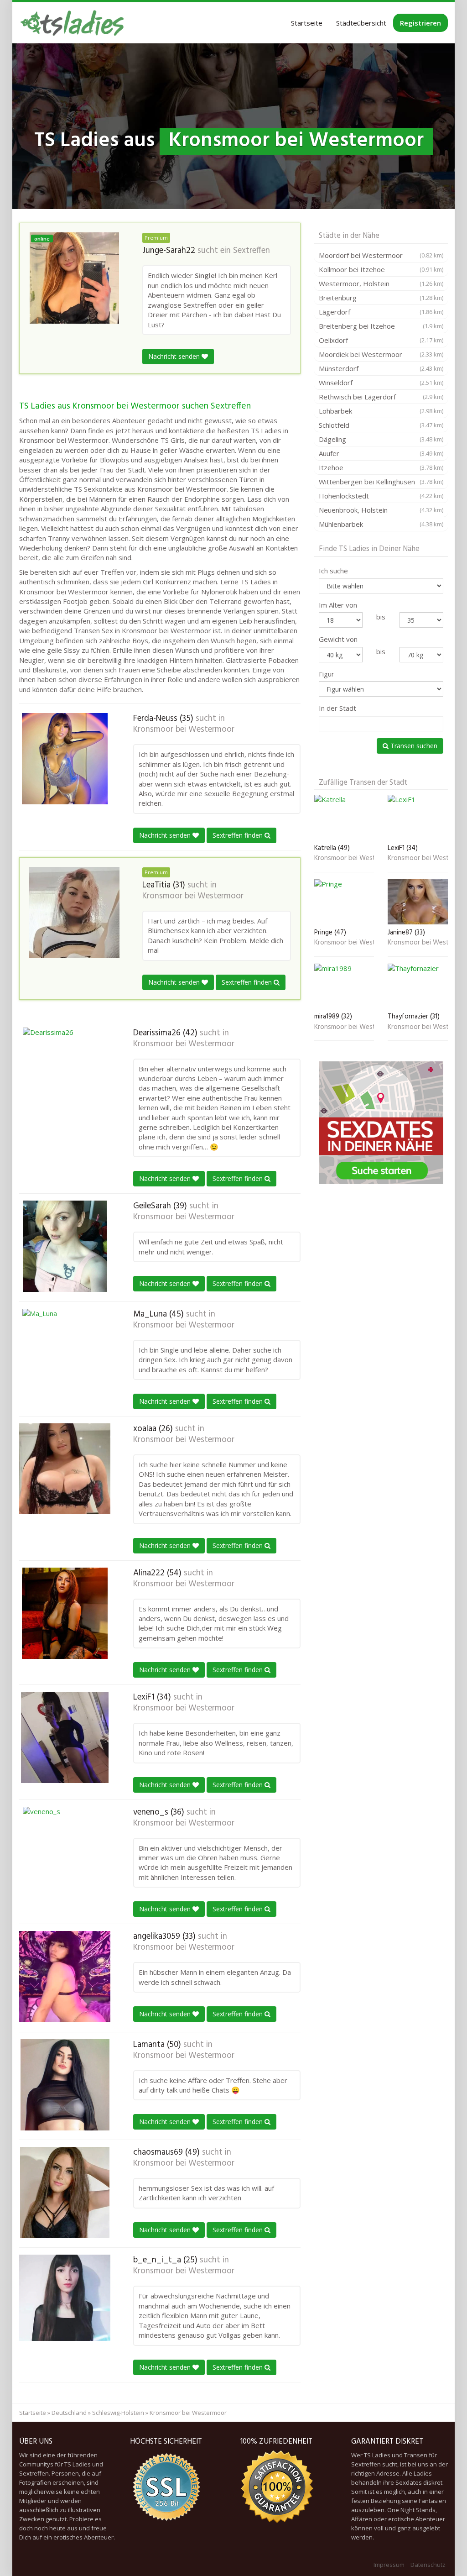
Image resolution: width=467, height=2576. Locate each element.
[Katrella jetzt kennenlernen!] (344, 817)
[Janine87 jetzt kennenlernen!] (418, 902)
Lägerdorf (381, 312)
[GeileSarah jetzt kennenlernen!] (65, 1246)
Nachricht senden (175, 356)
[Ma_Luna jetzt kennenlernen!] (65, 1354)
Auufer (381, 453)
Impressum (389, 2565)
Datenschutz (428, 2565)
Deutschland (69, 2413)
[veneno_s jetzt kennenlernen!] (65, 1852)
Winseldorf (381, 383)
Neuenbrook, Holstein (381, 510)
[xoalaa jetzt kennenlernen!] (65, 1469)
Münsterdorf (381, 368)
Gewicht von (338, 639)
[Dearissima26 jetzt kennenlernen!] (65, 1073)
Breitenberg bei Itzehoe (381, 326)
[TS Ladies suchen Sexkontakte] (72, 23)
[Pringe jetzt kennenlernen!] (344, 902)
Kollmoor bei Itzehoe (381, 269)
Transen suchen (413, 746)
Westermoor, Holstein (381, 283)
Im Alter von (338, 605)
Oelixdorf (381, 340)
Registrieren (420, 23)
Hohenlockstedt (381, 496)
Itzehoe (381, 467)
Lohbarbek (381, 411)
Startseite (307, 23)
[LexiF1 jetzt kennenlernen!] (65, 1737)
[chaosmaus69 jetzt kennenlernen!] (65, 2193)
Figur (327, 674)
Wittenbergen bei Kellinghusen (381, 482)
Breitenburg (381, 298)
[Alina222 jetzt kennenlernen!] (65, 1613)
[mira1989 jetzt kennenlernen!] (344, 986)
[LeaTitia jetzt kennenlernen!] (74, 913)
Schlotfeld (381, 425)
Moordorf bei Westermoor (381, 255)
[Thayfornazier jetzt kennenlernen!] (418, 986)
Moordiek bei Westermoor (381, 354)
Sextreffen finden (239, 835)
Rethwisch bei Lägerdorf (381, 397)
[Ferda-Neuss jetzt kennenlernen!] (65, 759)
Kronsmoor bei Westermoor (184, 729)
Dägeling (381, 439)
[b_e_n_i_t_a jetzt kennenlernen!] (65, 2298)
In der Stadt (337, 708)
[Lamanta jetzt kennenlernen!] (65, 2085)
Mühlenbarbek (381, 524)
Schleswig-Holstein (118, 2413)
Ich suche (333, 571)
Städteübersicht (361, 23)
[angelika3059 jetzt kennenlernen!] (65, 1977)
